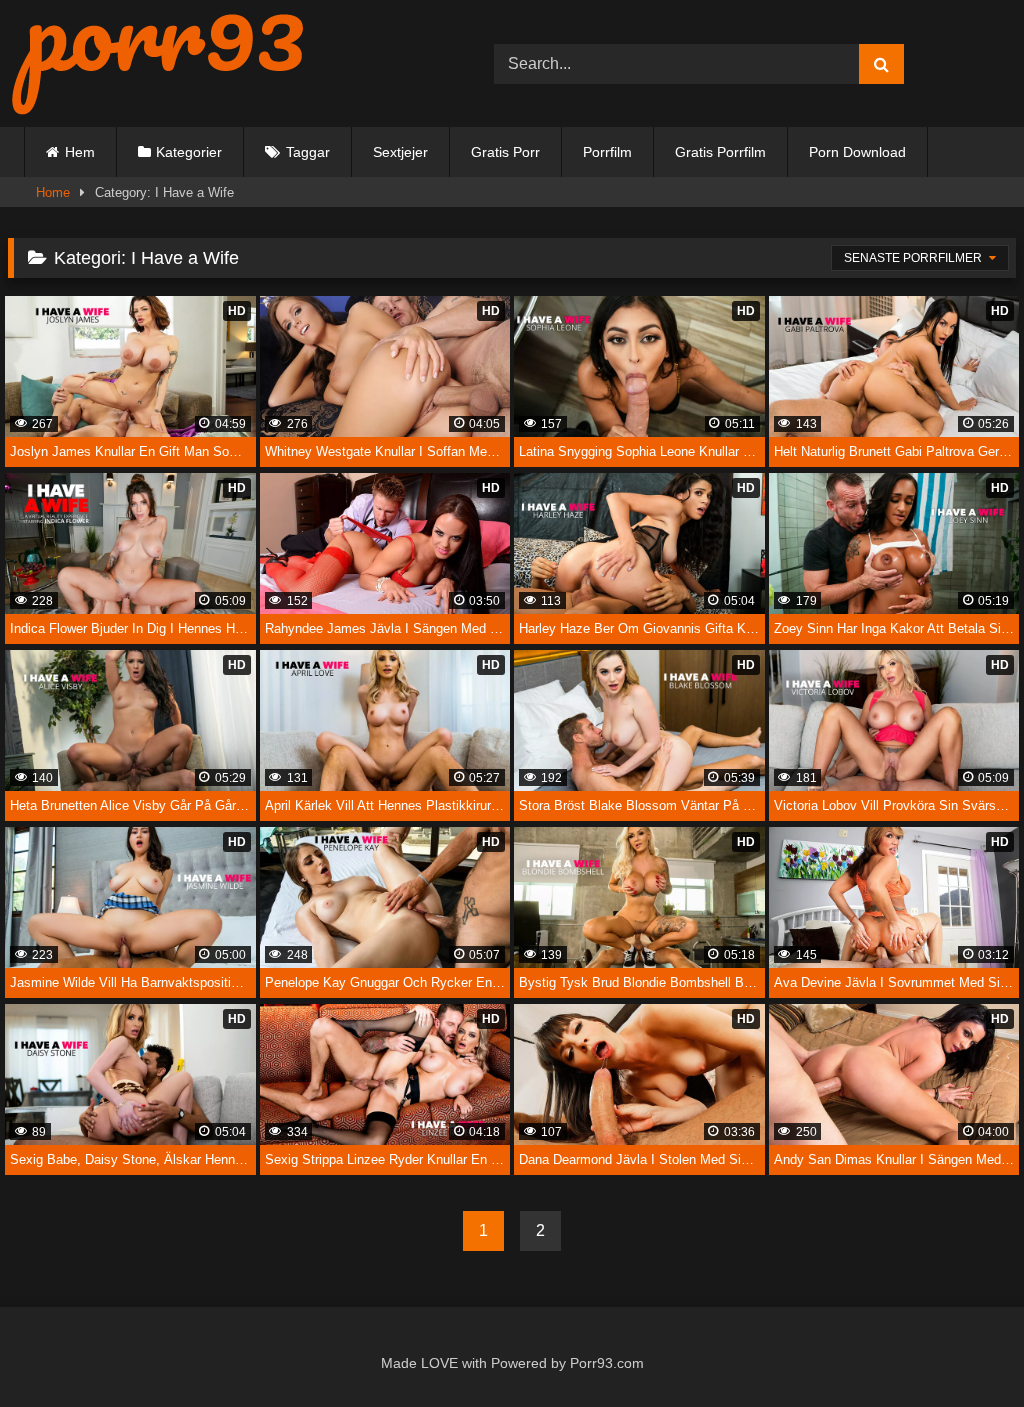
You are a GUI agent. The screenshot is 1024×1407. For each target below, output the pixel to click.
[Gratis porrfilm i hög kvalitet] (219, 63)
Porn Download (857, 152)
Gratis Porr (505, 152)
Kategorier (189, 152)
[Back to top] (963, 1348)
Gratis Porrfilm (720, 152)
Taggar (308, 152)
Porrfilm (607, 152)
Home (53, 192)
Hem (80, 152)
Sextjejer (400, 152)
